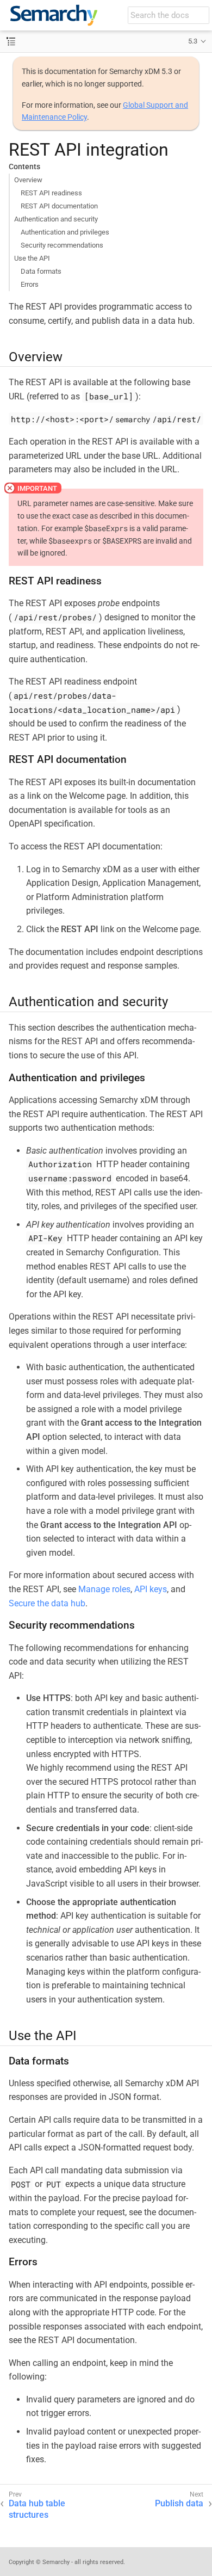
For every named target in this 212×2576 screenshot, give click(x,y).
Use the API (32, 258)
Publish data (179, 2503)
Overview (28, 180)
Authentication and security (56, 219)
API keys (151, 1589)
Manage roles (104, 1589)
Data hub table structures (37, 2509)
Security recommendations (62, 245)
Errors (30, 284)
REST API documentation (59, 206)
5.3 (193, 41)
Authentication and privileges (65, 232)
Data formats (41, 271)
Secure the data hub (47, 1603)
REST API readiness (51, 193)
